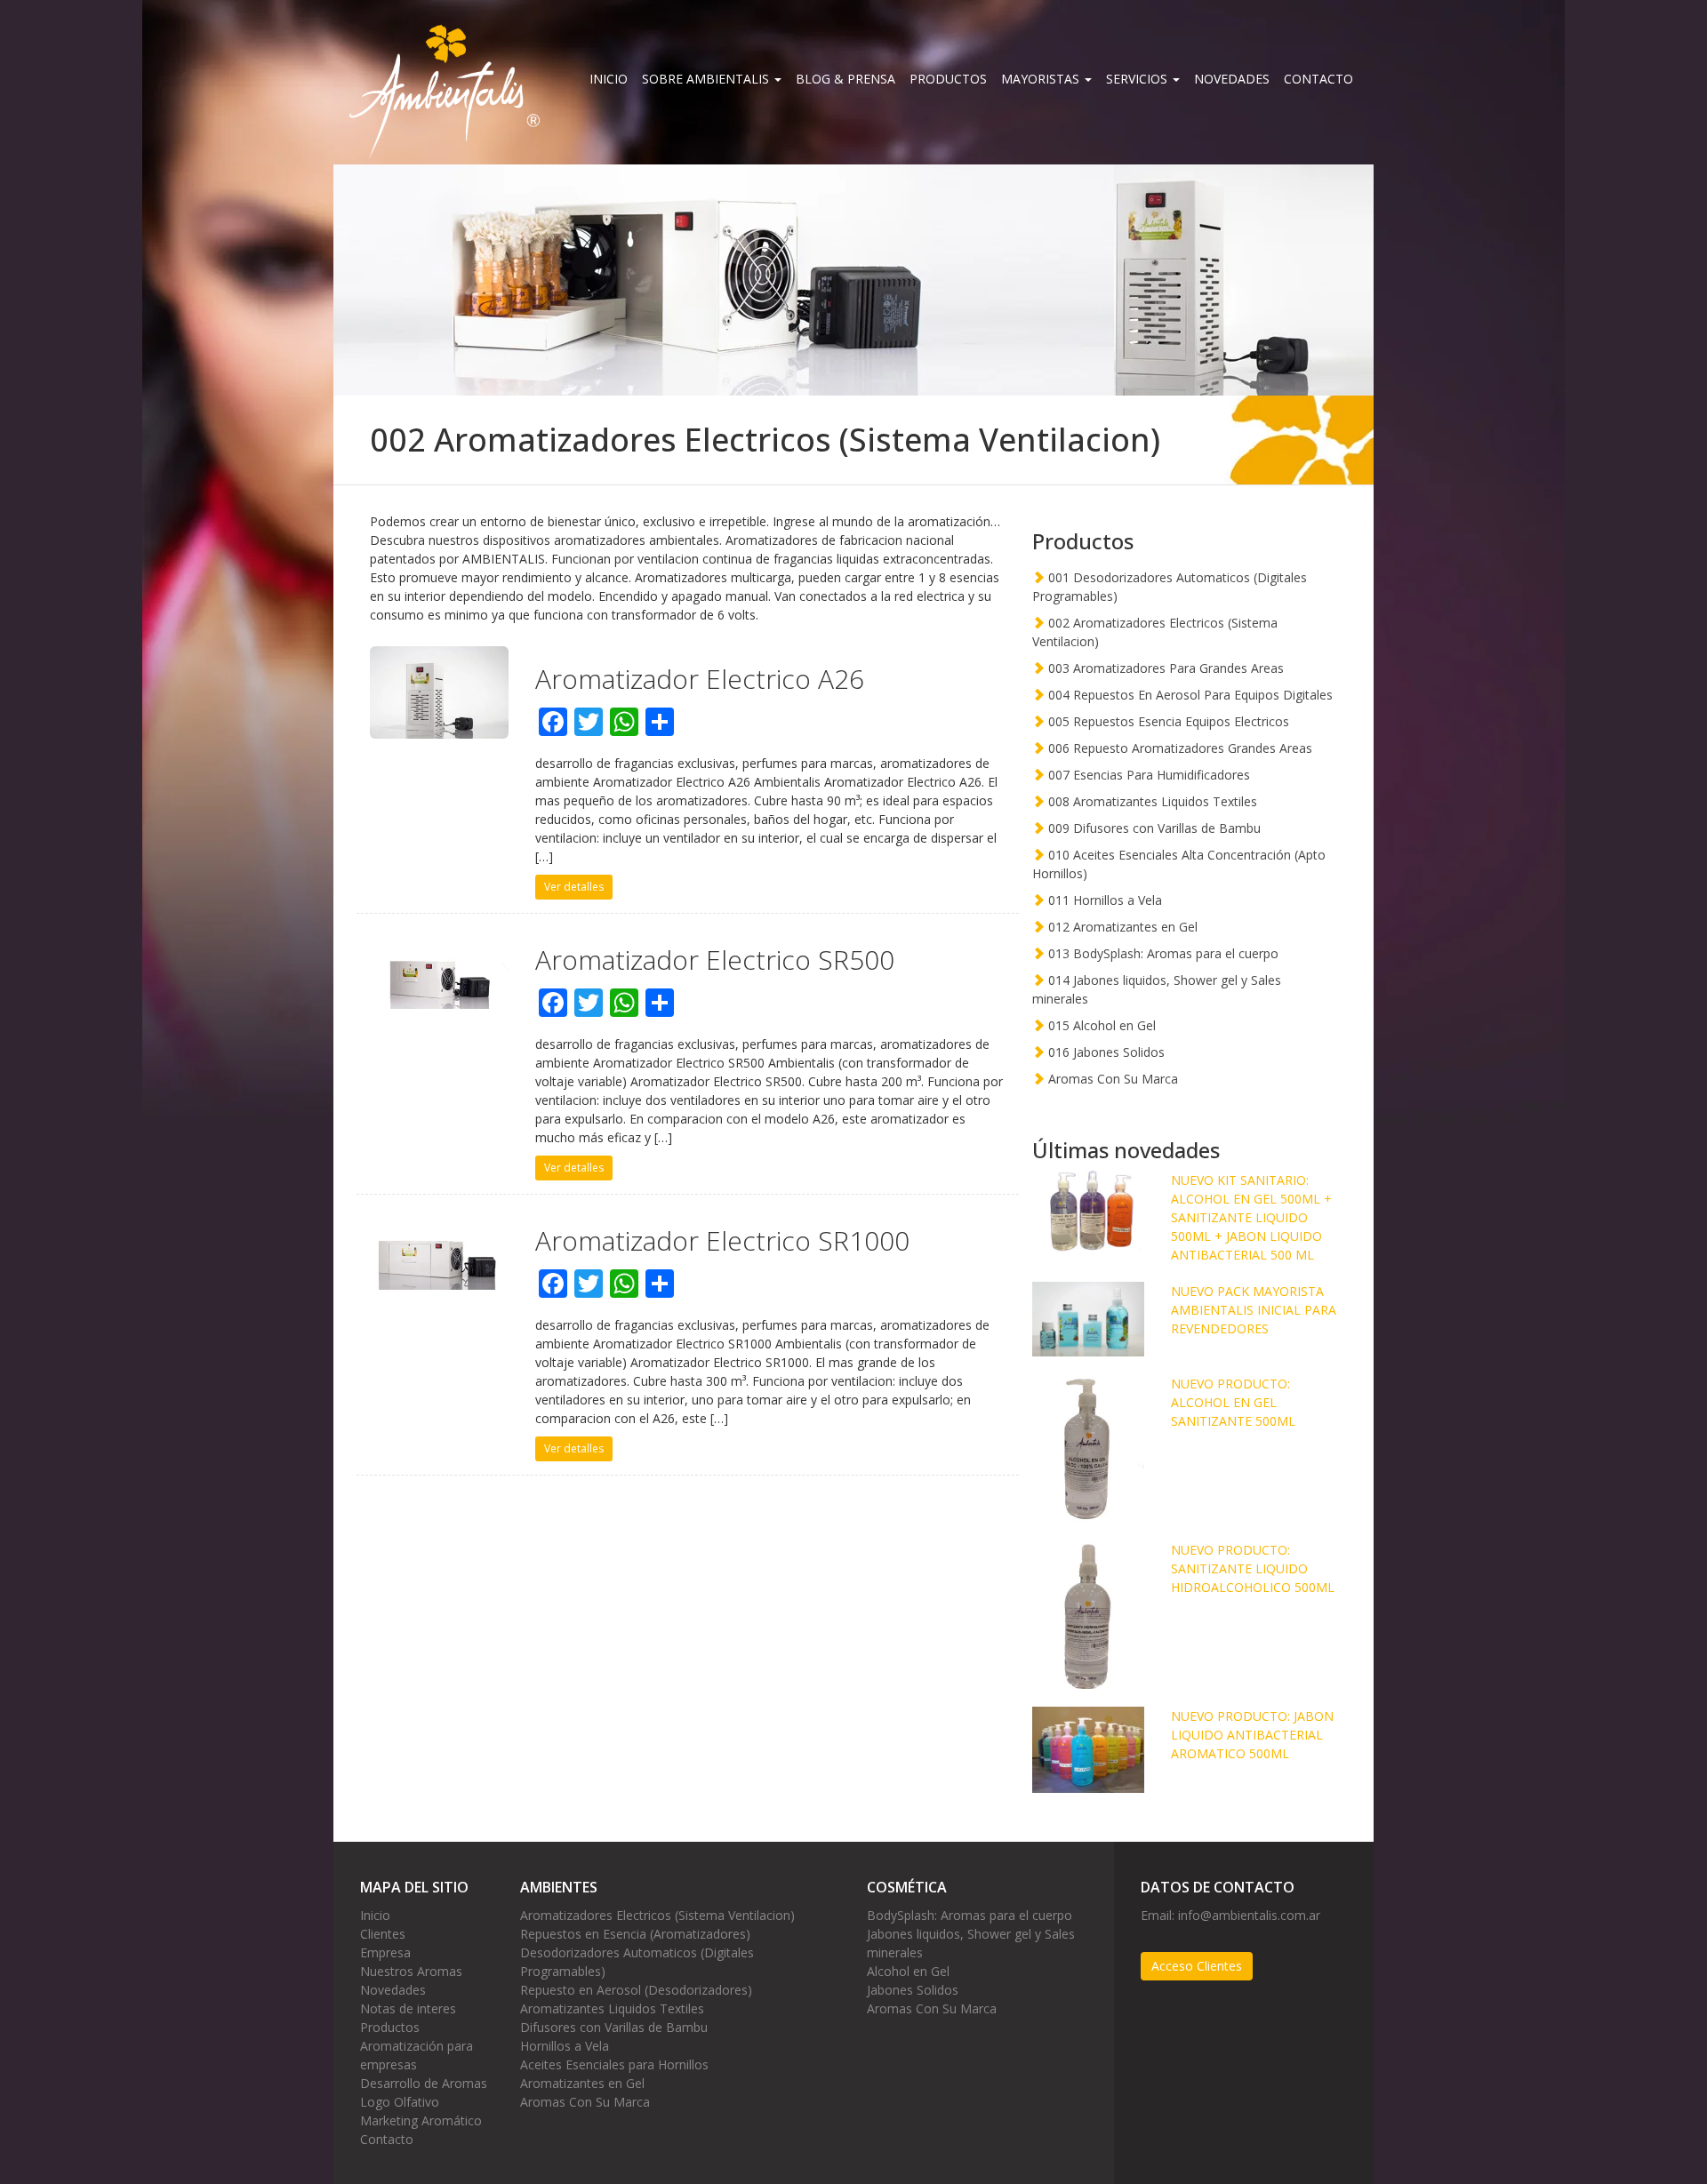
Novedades (1232, 79)
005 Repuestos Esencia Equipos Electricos (1167, 721)
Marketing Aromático (421, 2120)
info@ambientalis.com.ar (1249, 1915)
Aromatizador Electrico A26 (700, 679)
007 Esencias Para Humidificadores (1147, 775)
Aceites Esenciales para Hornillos (614, 2064)
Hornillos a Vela (565, 2046)
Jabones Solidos (913, 1990)
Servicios (1138, 79)
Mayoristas (1042, 79)
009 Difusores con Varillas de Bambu (1153, 828)
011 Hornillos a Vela (1103, 900)
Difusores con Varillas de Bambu (614, 2027)
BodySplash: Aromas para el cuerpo (970, 1915)
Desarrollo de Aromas (424, 2083)
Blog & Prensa (845, 79)
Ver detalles (574, 887)
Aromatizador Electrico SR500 (715, 960)
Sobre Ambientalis (707, 79)
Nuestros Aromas (411, 1971)
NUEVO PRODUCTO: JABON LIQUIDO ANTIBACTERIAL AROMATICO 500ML (1252, 1735)
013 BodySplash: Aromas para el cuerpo (1162, 953)
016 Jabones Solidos (1105, 1052)
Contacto (1318, 79)
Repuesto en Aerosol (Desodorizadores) (636, 1990)
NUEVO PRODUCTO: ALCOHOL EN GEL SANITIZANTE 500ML (1233, 1402)
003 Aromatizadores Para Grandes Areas (1164, 668)
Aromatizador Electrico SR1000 (722, 1240)
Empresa (385, 1952)
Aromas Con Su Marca (1111, 1079)
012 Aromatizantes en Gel (1121, 927)
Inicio (609, 79)
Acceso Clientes (1197, 1966)
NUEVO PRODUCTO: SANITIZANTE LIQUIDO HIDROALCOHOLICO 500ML (1253, 1568)
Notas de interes (408, 2008)
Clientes (383, 1934)
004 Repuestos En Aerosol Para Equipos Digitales (1189, 695)
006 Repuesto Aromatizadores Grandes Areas (1178, 748)
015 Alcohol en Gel (1100, 1025)
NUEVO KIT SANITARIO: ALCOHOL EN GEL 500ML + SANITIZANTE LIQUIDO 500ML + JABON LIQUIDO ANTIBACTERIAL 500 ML (1251, 1217)
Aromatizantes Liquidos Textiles (612, 2008)
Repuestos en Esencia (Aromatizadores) (635, 1934)
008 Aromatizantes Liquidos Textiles (1151, 801)
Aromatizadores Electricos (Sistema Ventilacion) (657, 1915)
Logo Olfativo (400, 2102)
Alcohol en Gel (908, 1971)
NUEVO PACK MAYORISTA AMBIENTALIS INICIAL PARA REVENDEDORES (1254, 1310)
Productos (948, 79)
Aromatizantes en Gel (582, 2083)
